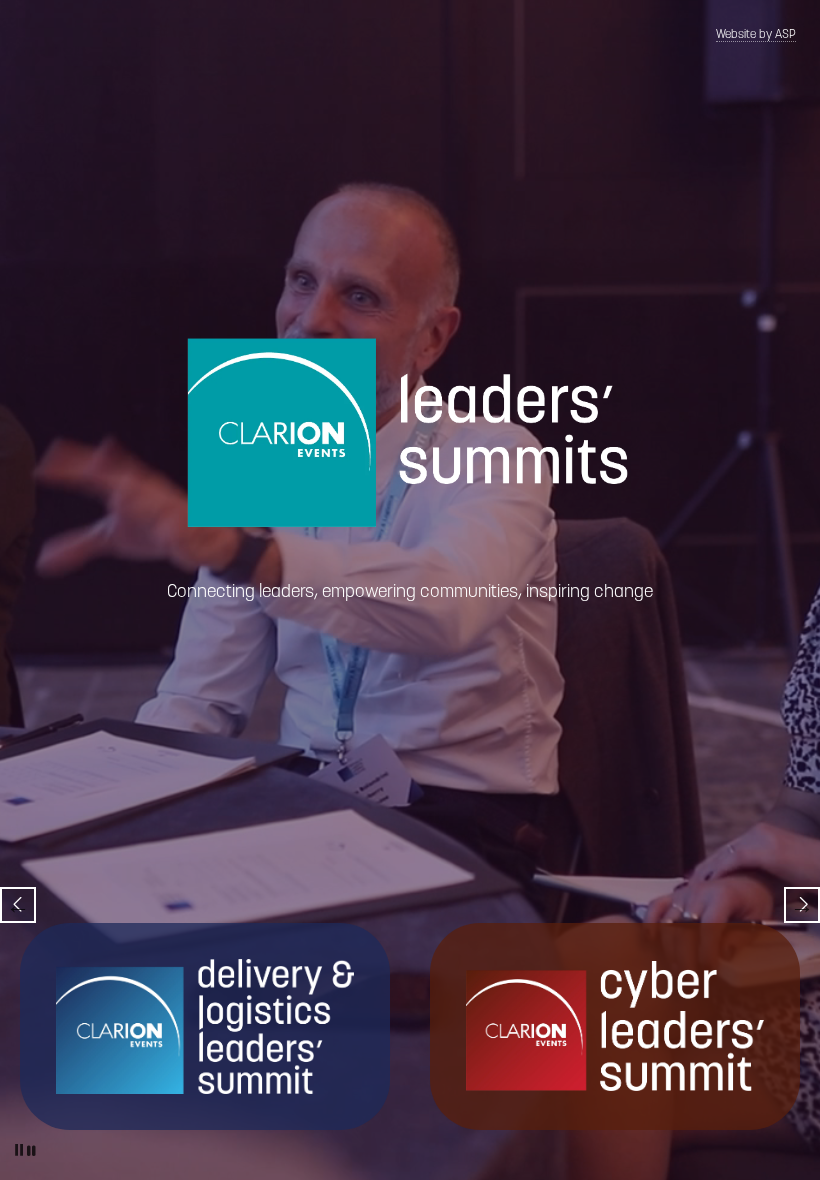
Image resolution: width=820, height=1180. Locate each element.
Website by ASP (756, 35)
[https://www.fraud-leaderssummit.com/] (615, 1026)
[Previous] (18, 905)
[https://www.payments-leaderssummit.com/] (205, 1026)
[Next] (802, 905)
